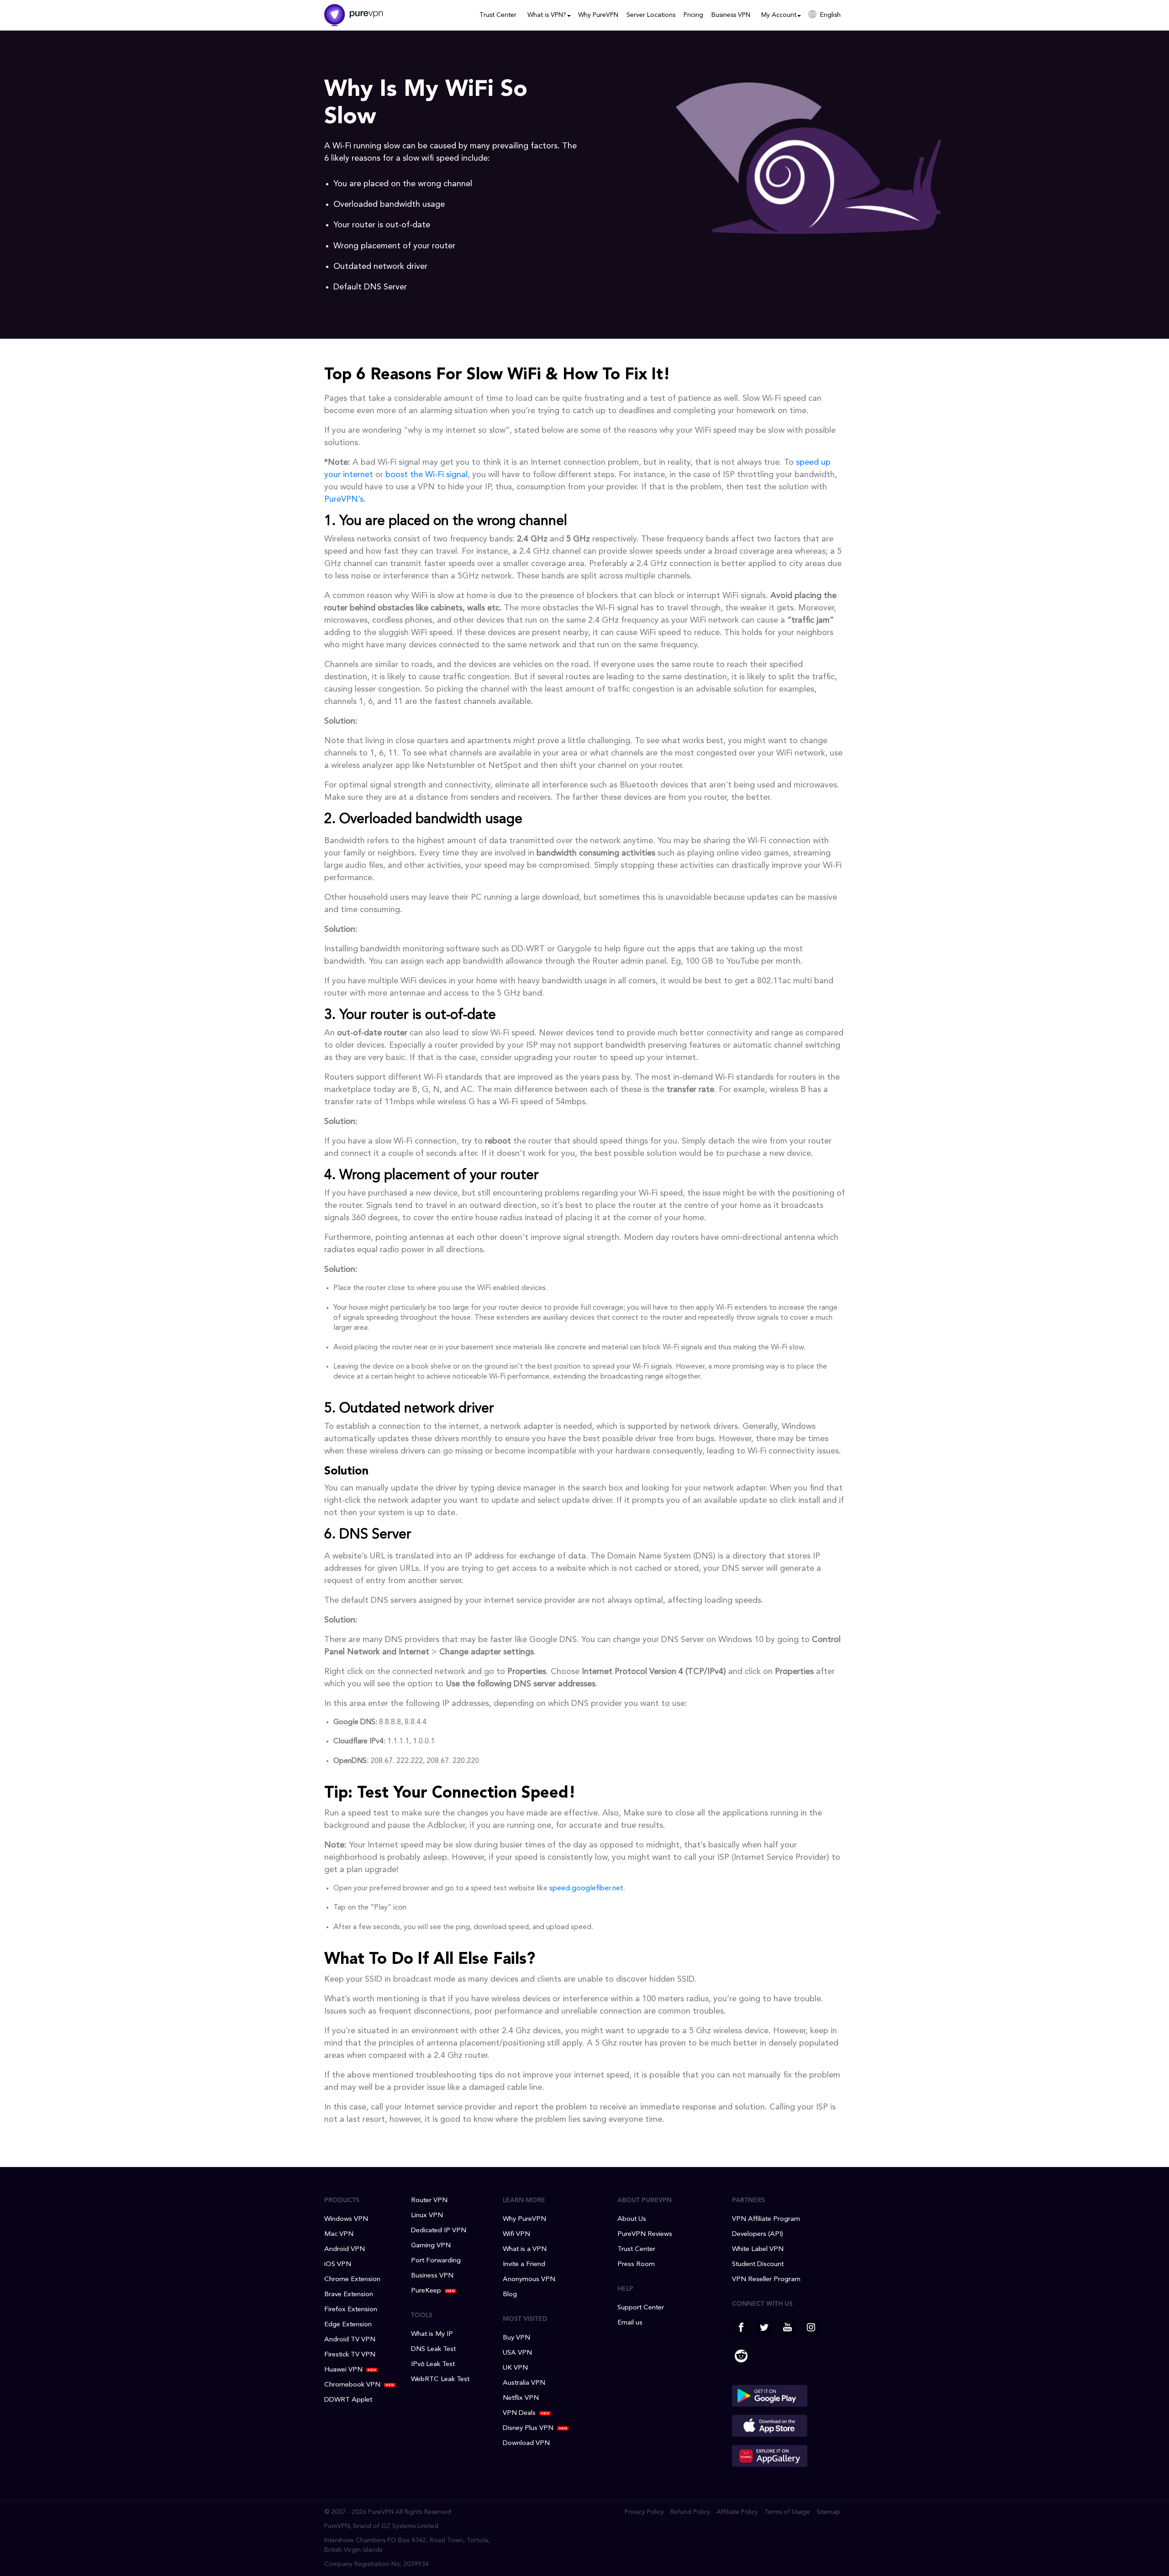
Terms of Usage (787, 2512)
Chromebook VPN (352, 2385)
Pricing (693, 15)
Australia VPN (524, 2383)
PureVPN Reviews (645, 2234)
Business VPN (731, 15)
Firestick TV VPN (350, 2355)
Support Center (641, 2308)
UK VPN (515, 2368)
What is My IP (432, 2334)
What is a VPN (525, 2249)
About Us (632, 2219)
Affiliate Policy (737, 2512)
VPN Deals (519, 2413)
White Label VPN (758, 2249)
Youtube (788, 2327)
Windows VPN (346, 2219)
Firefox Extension (351, 2310)
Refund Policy (690, 2512)
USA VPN (517, 2353)
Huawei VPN (343, 2370)
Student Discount (758, 2264)
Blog (510, 2295)
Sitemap (828, 2512)
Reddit (741, 2354)
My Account (779, 15)
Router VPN (429, 2201)
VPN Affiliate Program (766, 2219)
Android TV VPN (350, 2340)
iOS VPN (338, 2264)
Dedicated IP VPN (439, 2231)
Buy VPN (516, 2338)
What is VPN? (547, 15)
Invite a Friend (524, 2264)
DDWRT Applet (348, 2400)
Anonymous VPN (529, 2280)
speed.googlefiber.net (586, 1889)
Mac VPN (339, 2234)
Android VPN (345, 2249)
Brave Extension (349, 2295)
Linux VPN (427, 2216)
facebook (741, 2327)
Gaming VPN (431, 2246)
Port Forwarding (436, 2261)
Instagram (811, 2327)
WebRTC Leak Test (440, 2379)
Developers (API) (758, 2234)
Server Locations (651, 15)
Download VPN (526, 2443)
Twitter (764, 2327)
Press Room (636, 2264)
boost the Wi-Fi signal (427, 475)
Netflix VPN (521, 2398)
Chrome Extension (352, 2280)
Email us (630, 2323)
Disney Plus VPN (528, 2428)
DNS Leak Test (433, 2349)
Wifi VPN (516, 2234)
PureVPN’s (344, 499)
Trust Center (498, 15)
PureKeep (426, 2291)
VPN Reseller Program (766, 2280)
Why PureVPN (598, 15)
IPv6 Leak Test (433, 2364)
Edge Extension (348, 2325)
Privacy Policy (644, 2512)
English (830, 15)
